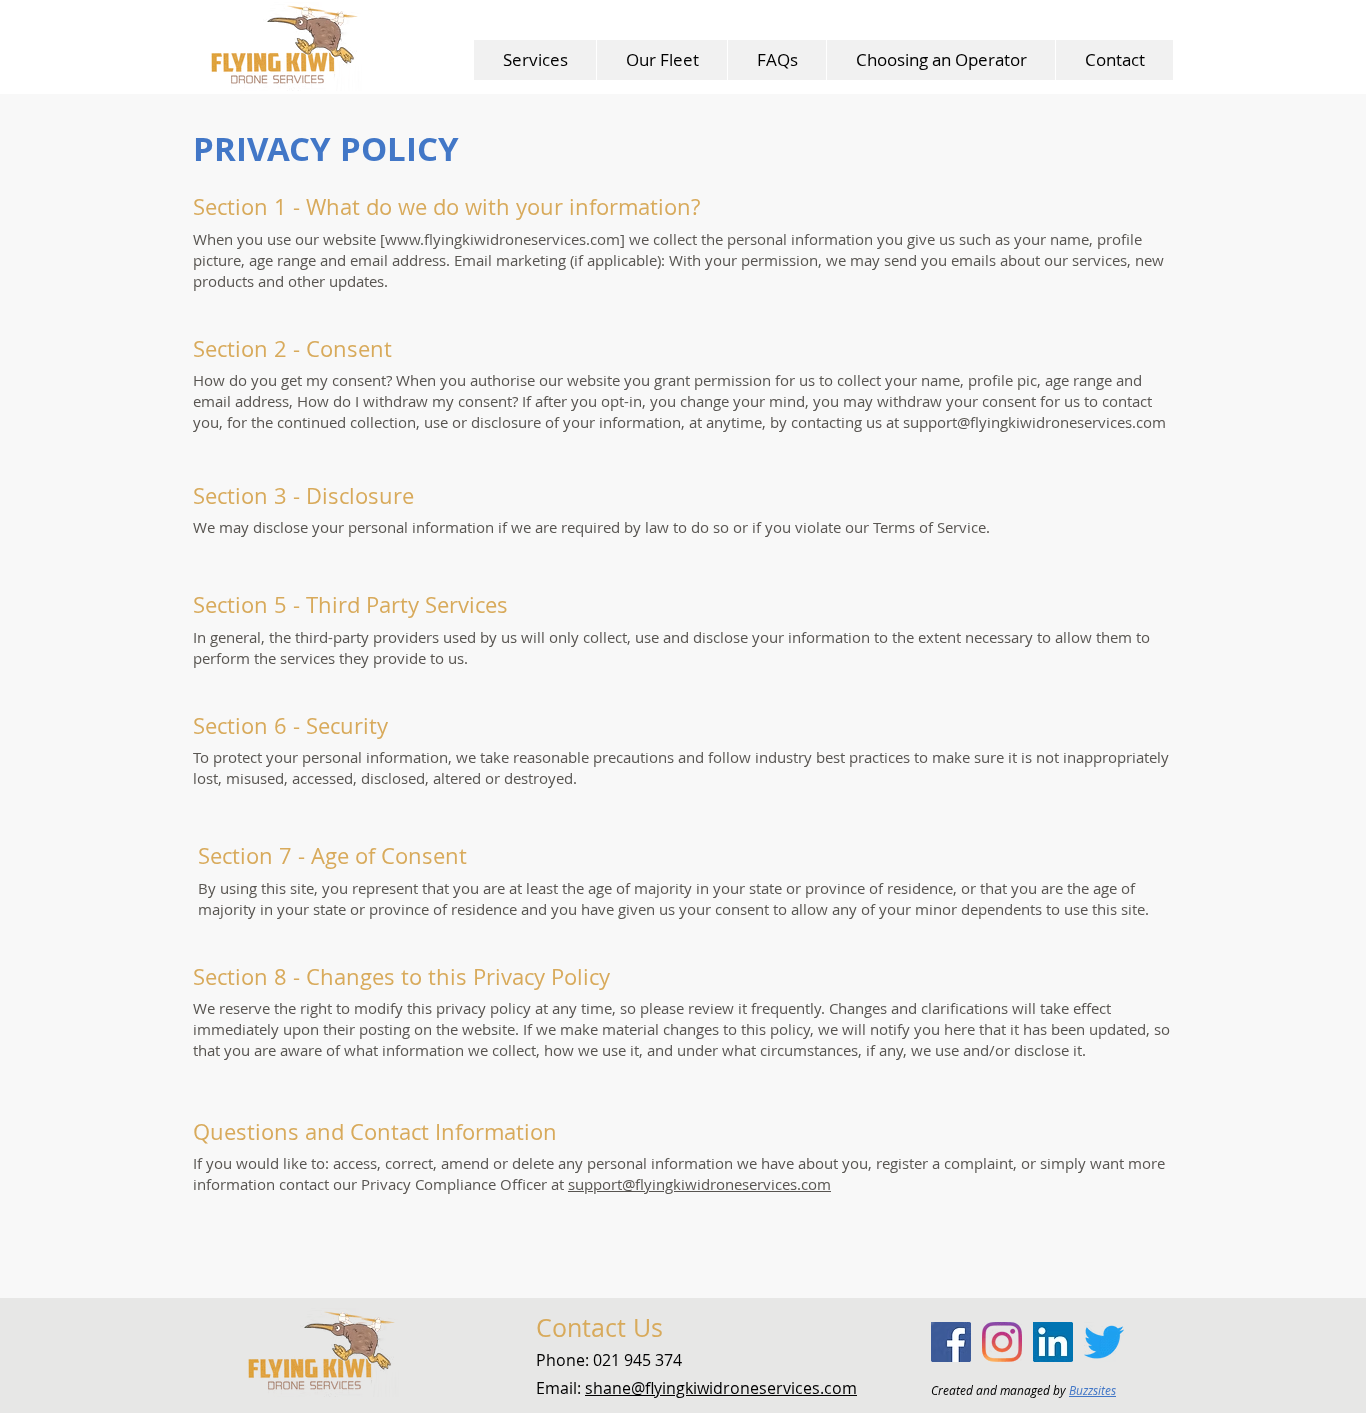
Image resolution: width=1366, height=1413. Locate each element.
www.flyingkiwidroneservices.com (502, 239)
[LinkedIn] (1053, 1342)
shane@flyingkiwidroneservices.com (721, 1388)
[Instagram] (1002, 1342)
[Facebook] (951, 1342)
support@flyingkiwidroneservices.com (1034, 422)
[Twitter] (1104, 1342)
